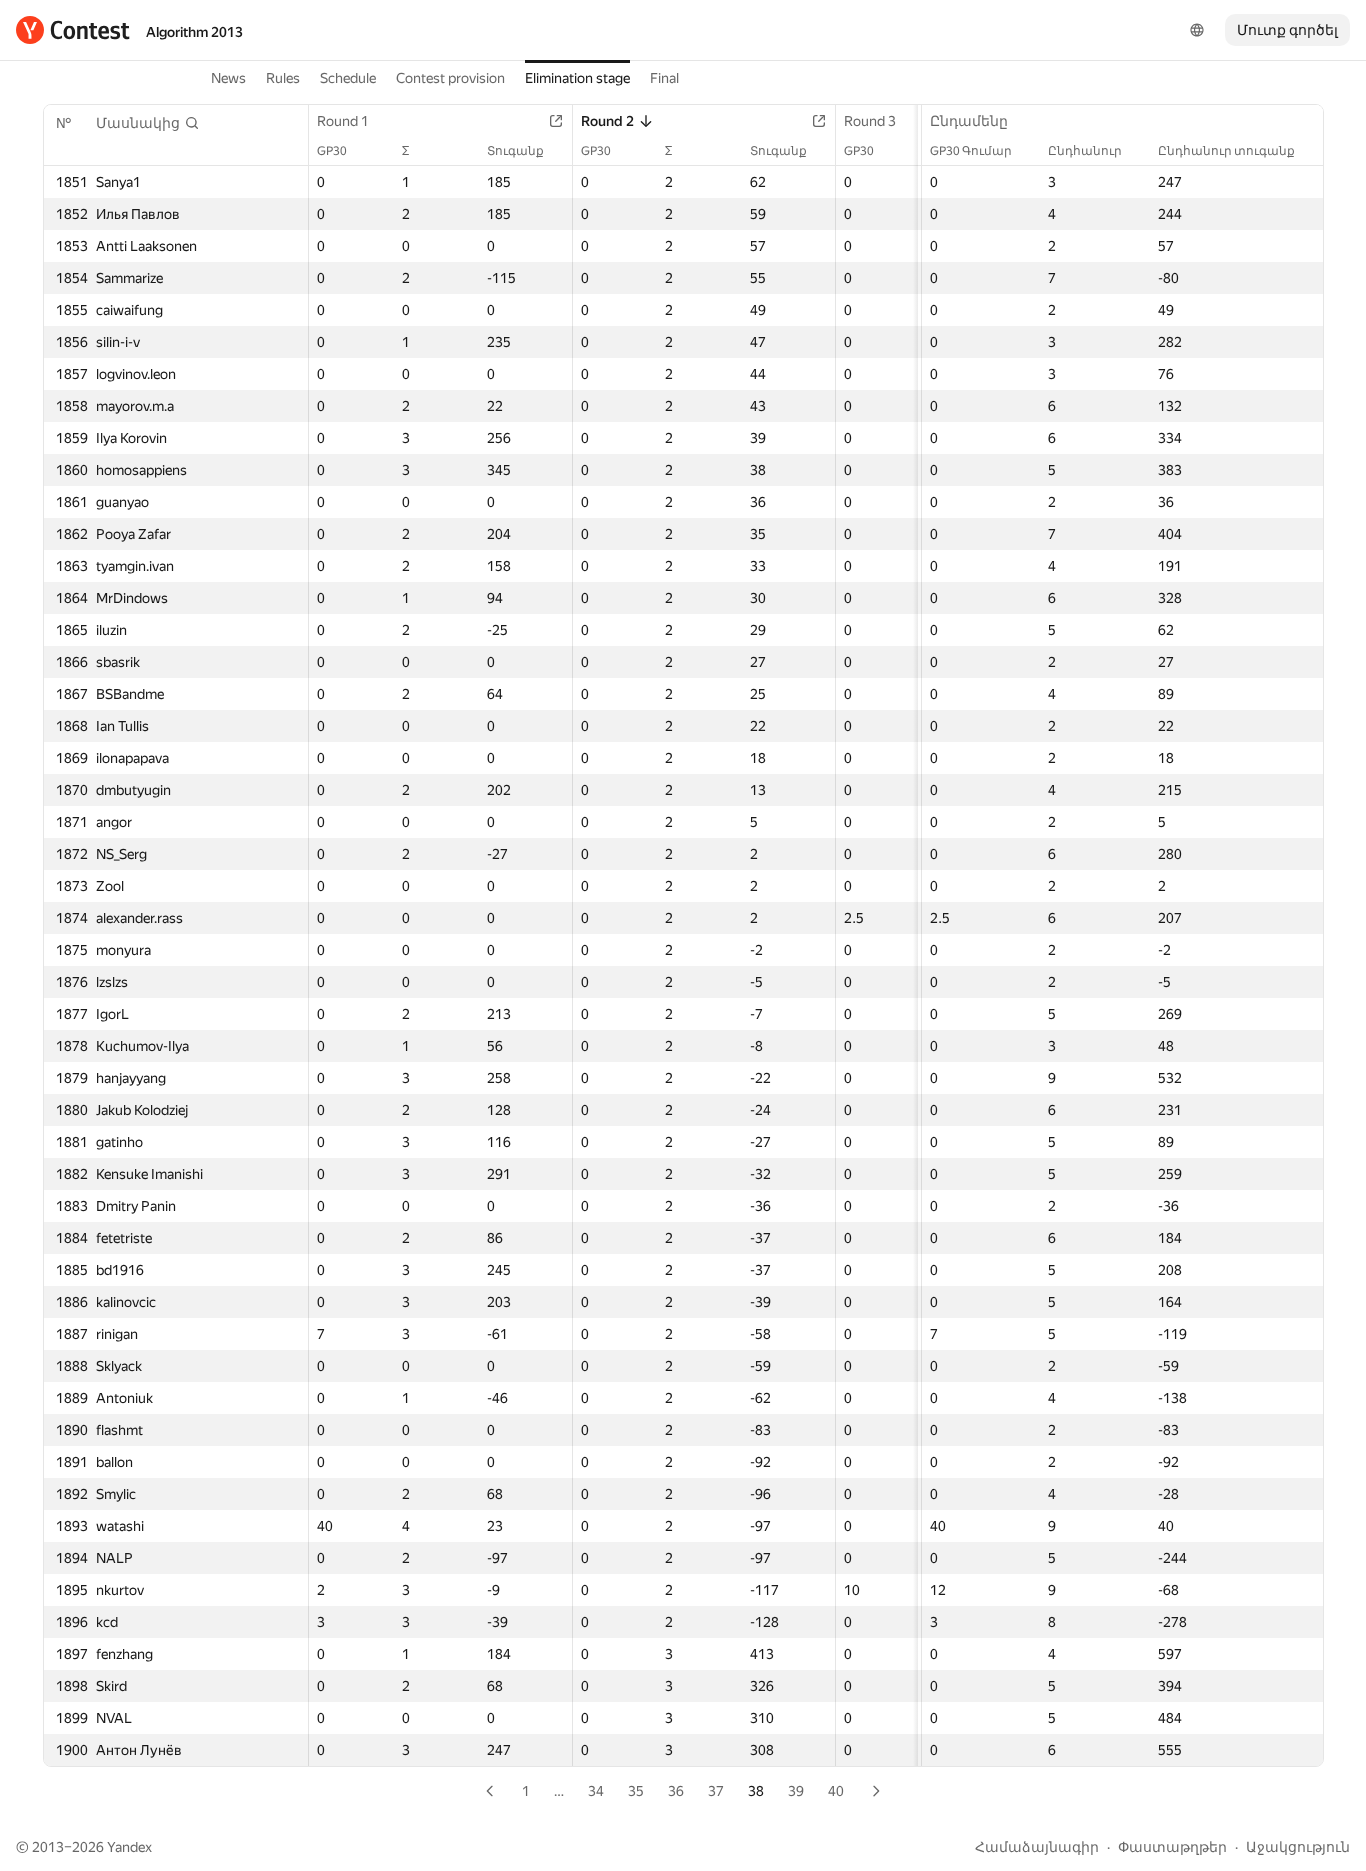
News (228, 78)
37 (716, 1791)
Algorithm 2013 (194, 32)
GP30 (332, 151)
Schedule (348, 78)
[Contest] (73, 30)
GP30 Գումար (971, 151)
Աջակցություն (1298, 1847)
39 (796, 1791)
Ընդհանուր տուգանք (1226, 151)
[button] (148, 123)
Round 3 (870, 121)
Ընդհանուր (1085, 151)
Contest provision (450, 78)
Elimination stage (577, 78)
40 (836, 1791)
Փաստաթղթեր (1172, 1847)
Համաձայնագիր (1037, 1847)
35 (636, 1791)
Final (664, 78)
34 (596, 1791)
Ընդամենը (969, 121)
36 (676, 1791)
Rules (283, 78)
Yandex (129, 1847)
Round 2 (607, 121)
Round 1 (343, 121)
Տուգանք (515, 151)
